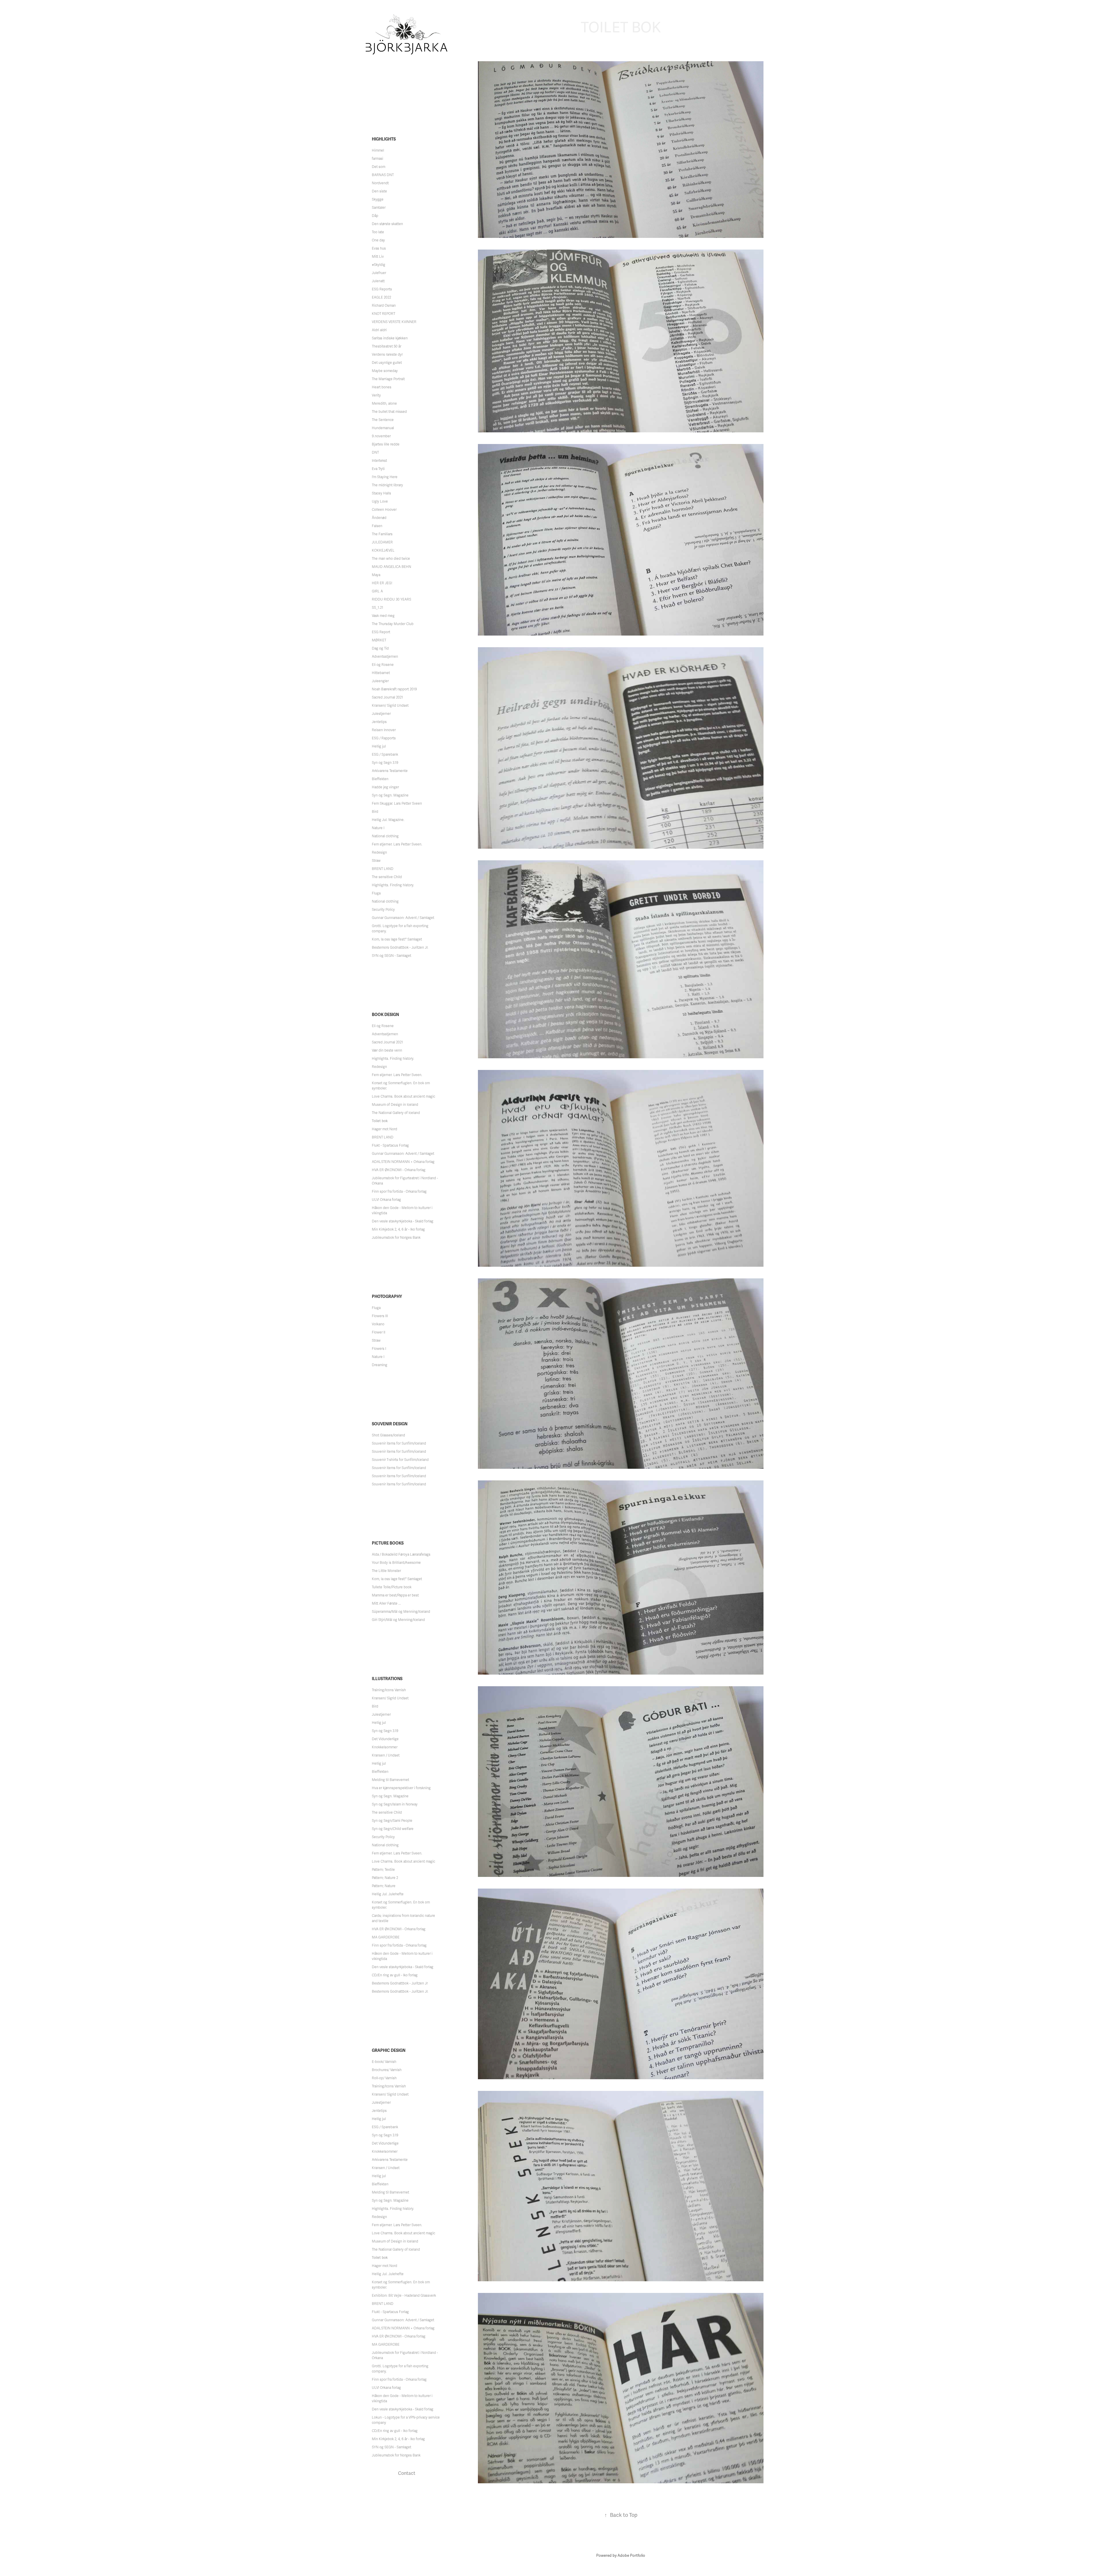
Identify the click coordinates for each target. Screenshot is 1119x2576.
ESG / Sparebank (385, 754)
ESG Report (381, 632)
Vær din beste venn (387, 1050)
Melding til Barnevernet (390, 1780)
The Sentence (383, 420)
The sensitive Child (387, 877)
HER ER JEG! (382, 583)
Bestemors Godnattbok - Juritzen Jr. (400, 947)
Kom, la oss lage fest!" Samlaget (397, 939)
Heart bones (382, 387)
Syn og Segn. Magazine (390, 795)
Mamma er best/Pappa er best (395, 1595)
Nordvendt (380, 183)
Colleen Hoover (384, 510)
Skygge (378, 199)
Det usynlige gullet (387, 363)
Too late (378, 232)
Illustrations (387, 1679)
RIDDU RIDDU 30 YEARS (392, 599)
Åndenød (379, 518)
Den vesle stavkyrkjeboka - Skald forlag (403, 1221)
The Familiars (382, 534)
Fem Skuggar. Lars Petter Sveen (397, 803)
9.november (381, 436)
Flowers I (379, 1349)
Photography (387, 1297)
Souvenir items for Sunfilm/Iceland (399, 1443)
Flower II (379, 1332)
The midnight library (387, 485)
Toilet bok (380, 1121)
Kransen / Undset (386, 1755)
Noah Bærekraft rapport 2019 (394, 689)
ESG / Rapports (384, 738)
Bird (375, 812)
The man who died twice (391, 559)
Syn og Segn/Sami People (392, 1821)
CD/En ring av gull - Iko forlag (395, 1975)
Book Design (385, 1015)
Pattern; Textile (383, 1870)
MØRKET (379, 640)
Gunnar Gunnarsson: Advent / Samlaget (403, 918)
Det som (379, 167)
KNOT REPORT (383, 314)
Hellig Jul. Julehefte (388, 1894)
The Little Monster (386, 1571)
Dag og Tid (380, 648)
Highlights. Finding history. (393, 885)
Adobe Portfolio (631, 2556)
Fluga (376, 893)
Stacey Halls (381, 493)
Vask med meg (383, 616)
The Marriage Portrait (388, 379)
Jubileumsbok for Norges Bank (396, 1238)
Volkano (378, 1324)
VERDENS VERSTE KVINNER (394, 322)
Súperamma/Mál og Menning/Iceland (401, 1612)
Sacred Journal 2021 (387, 697)
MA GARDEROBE (386, 1937)
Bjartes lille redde (386, 444)
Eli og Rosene (383, 665)
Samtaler (379, 208)
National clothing (385, 836)
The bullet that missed (389, 412)
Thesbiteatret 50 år (387, 346)
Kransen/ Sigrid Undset (390, 706)
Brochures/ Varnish (387, 2070)
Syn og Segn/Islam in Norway (395, 1804)
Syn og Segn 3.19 (385, 763)
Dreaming (380, 1365)
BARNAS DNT (383, 175)
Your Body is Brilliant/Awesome (396, 1563)
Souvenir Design (390, 1424)
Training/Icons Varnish (389, 1690)
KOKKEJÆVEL (383, 550)
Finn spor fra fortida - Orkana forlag (399, 1192)
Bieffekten (380, 779)
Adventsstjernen (385, 657)
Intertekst (379, 461)
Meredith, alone (384, 403)
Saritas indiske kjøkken (390, 338)
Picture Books (388, 1543)
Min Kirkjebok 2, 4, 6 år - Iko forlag (398, 1229)
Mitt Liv (378, 257)
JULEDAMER (382, 542)
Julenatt (378, 281)
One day (378, 240)
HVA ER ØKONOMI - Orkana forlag (399, 1170)
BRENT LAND (383, 869)
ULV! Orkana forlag (386, 1200)
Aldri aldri (379, 330)
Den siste (379, 191)
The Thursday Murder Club (393, 624)
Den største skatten (387, 224)
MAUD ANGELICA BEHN (392, 567)
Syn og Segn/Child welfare (393, 1829)
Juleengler (380, 681)
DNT (375, 452)
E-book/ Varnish (384, 2062)
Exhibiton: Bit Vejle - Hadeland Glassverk (404, 2296)
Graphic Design (389, 2051)
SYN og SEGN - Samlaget (392, 956)
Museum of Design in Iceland (395, 1105)
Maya (376, 575)
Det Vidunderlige (385, 1739)
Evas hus (379, 248)
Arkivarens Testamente (390, 771)
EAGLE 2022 (381, 297)
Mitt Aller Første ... (386, 1603)
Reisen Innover (384, 730)
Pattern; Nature (384, 1886)
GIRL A (377, 591)
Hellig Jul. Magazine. (388, 820)
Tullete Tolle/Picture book (392, 1587)
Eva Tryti (378, 469)
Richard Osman (384, 306)
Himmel (378, 150)
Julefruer (379, 273)
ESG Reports (382, 289)
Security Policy (383, 910)
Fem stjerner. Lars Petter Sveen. (397, 844)
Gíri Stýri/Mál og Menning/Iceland (398, 1620)
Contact (407, 2473)
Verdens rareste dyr (387, 355)
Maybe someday (385, 371)
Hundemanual (383, 428)
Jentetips (379, 722)
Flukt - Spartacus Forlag (390, 1145)
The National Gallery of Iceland (396, 1113)
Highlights (384, 139)
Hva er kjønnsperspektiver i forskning (401, 1788)
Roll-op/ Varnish (384, 2078)
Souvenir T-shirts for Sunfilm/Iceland (400, 1460)
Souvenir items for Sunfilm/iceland (399, 1452)
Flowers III (380, 1316)
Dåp (375, 216)
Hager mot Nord (385, 1129)
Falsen (377, 526)
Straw (376, 861)
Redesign (379, 852)
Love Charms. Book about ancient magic (403, 1096)
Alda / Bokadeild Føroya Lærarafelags (401, 1554)
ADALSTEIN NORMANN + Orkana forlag (403, 1162)
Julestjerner (381, 714)
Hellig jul (379, 746)
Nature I (378, 828)
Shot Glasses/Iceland (388, 1435)
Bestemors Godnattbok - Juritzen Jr (400, 1983)
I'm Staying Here (385, 477)
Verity (376, 395)
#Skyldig (379, 265)
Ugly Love (380, 501)
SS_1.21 (378, 608)
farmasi (378, 159)
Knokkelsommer (385, 1747)
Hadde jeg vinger (385, 787)
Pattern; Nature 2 (385, 1878)
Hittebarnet (381, 673)
